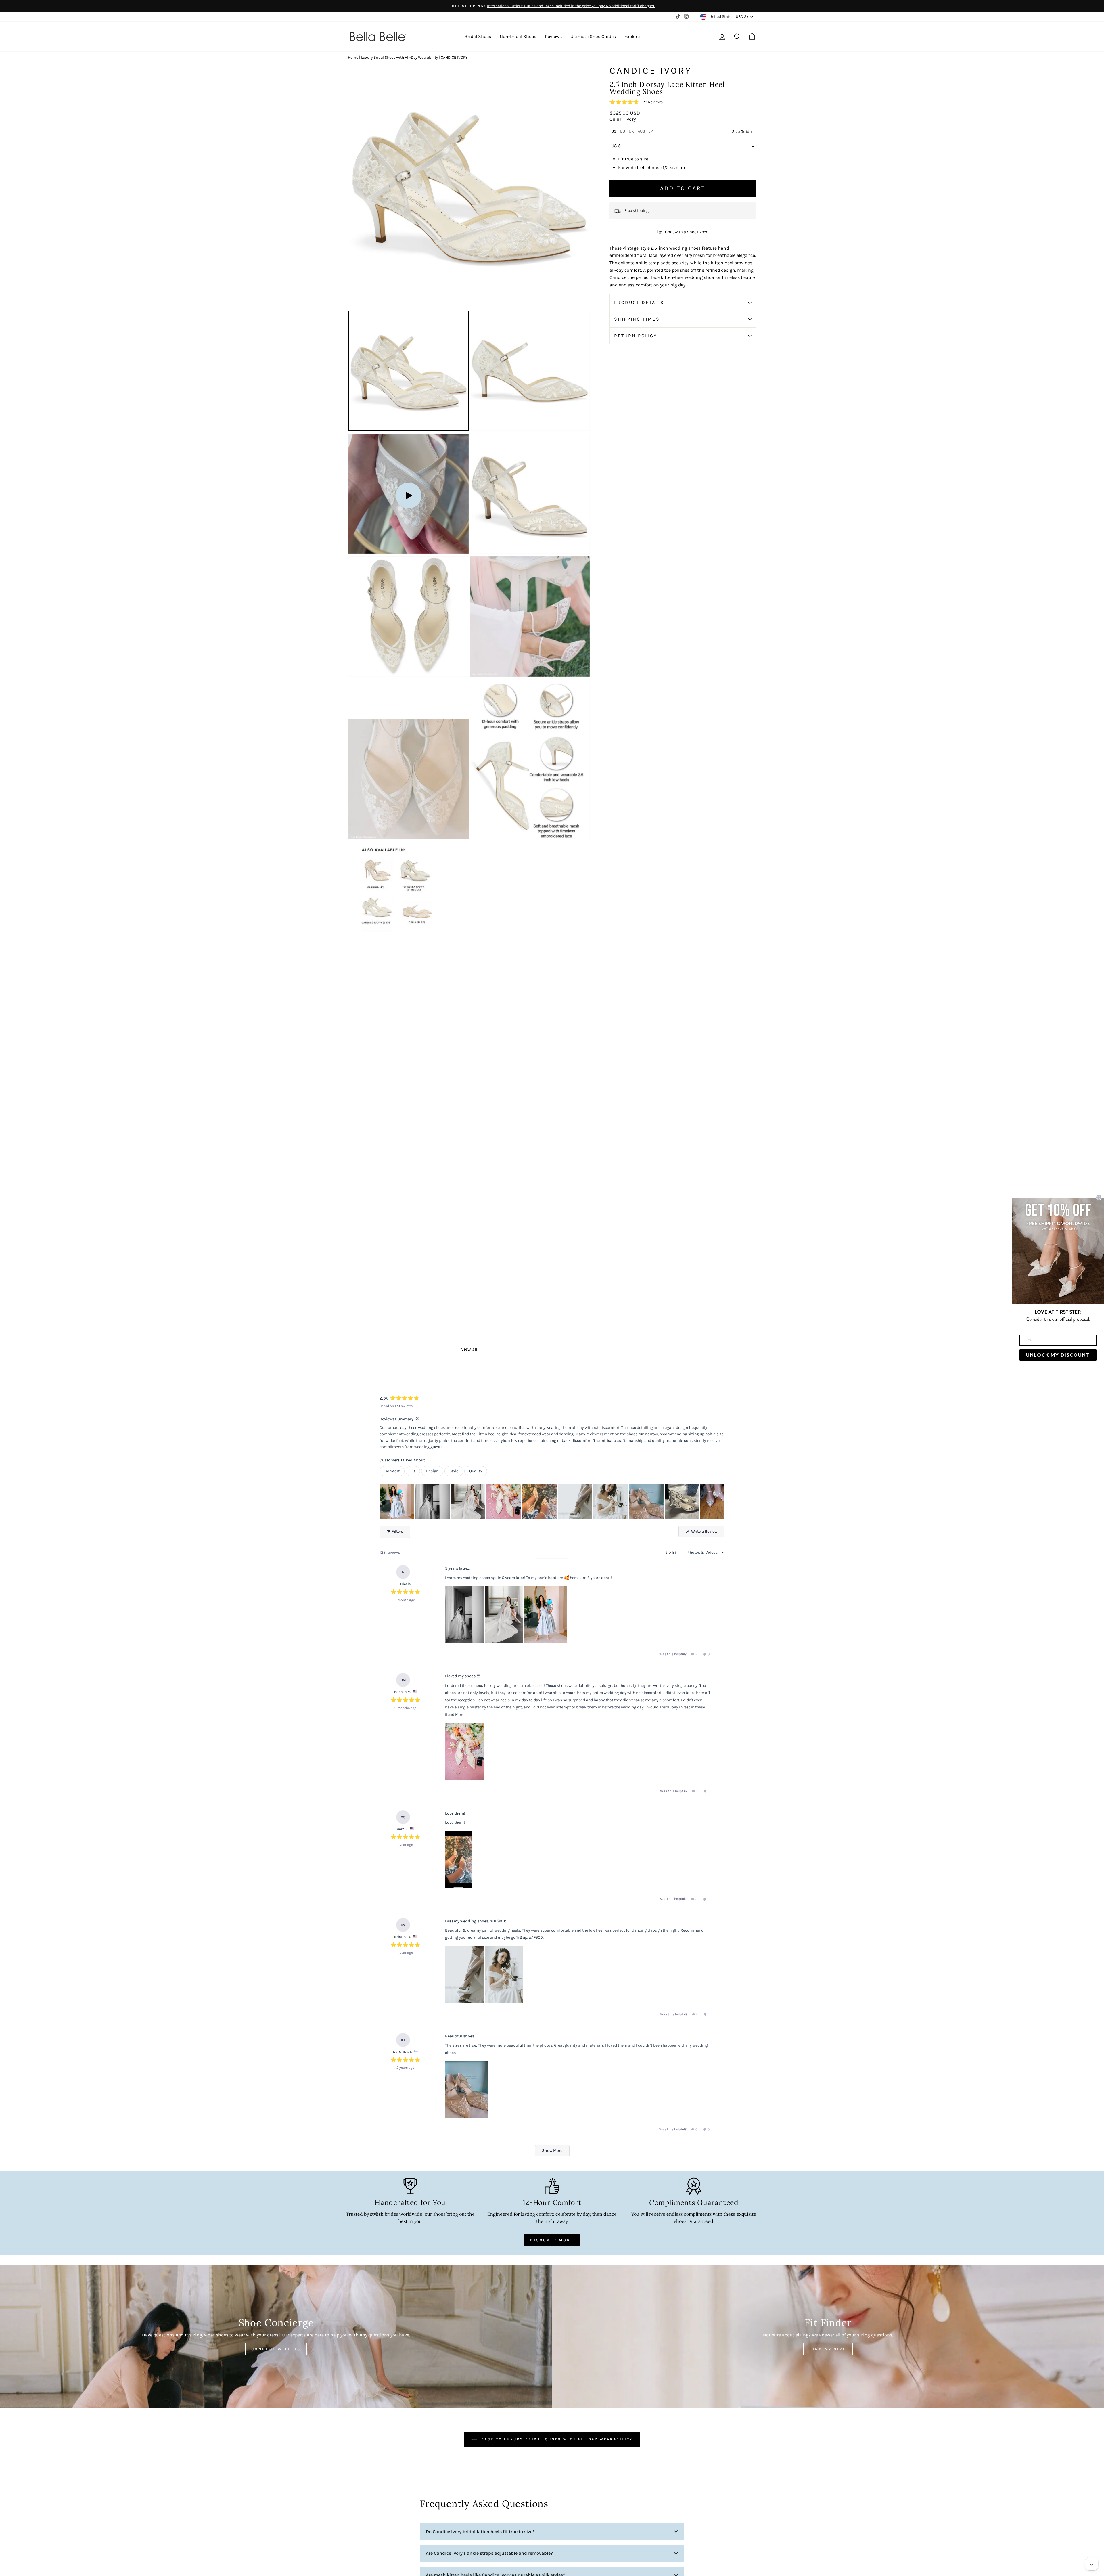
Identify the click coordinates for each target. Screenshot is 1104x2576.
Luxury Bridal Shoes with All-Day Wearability (399, 57)
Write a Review (707, 1533)
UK (631, 131)
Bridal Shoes (478, 36)
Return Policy (636, 336)
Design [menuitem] (432, 1471)
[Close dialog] (1099, 1197)
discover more (552, 2240)
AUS (641, 131)
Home (353, 57)
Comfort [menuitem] (392, 1471)
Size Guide (742, 132)
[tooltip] (417, 1419)
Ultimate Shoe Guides (593, 36)
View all (469, 1349)
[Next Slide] (720, 1502)
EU (623, 131)
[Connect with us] (276, 2336)
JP (651, 131)
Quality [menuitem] (476, 1471)
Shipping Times (637, 319)
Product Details (639, 303)
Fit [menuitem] (413, 1471)
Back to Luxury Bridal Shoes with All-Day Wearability (556, 2439)
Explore (632, 36)
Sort (672, 1553)
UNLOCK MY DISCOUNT (1058, 1355)
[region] (552, 1502)
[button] (636, 102)
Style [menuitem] (454, 1471)
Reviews (553, 36)
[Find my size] (828, 2336)
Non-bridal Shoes (518, 36)
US (614, 131)
